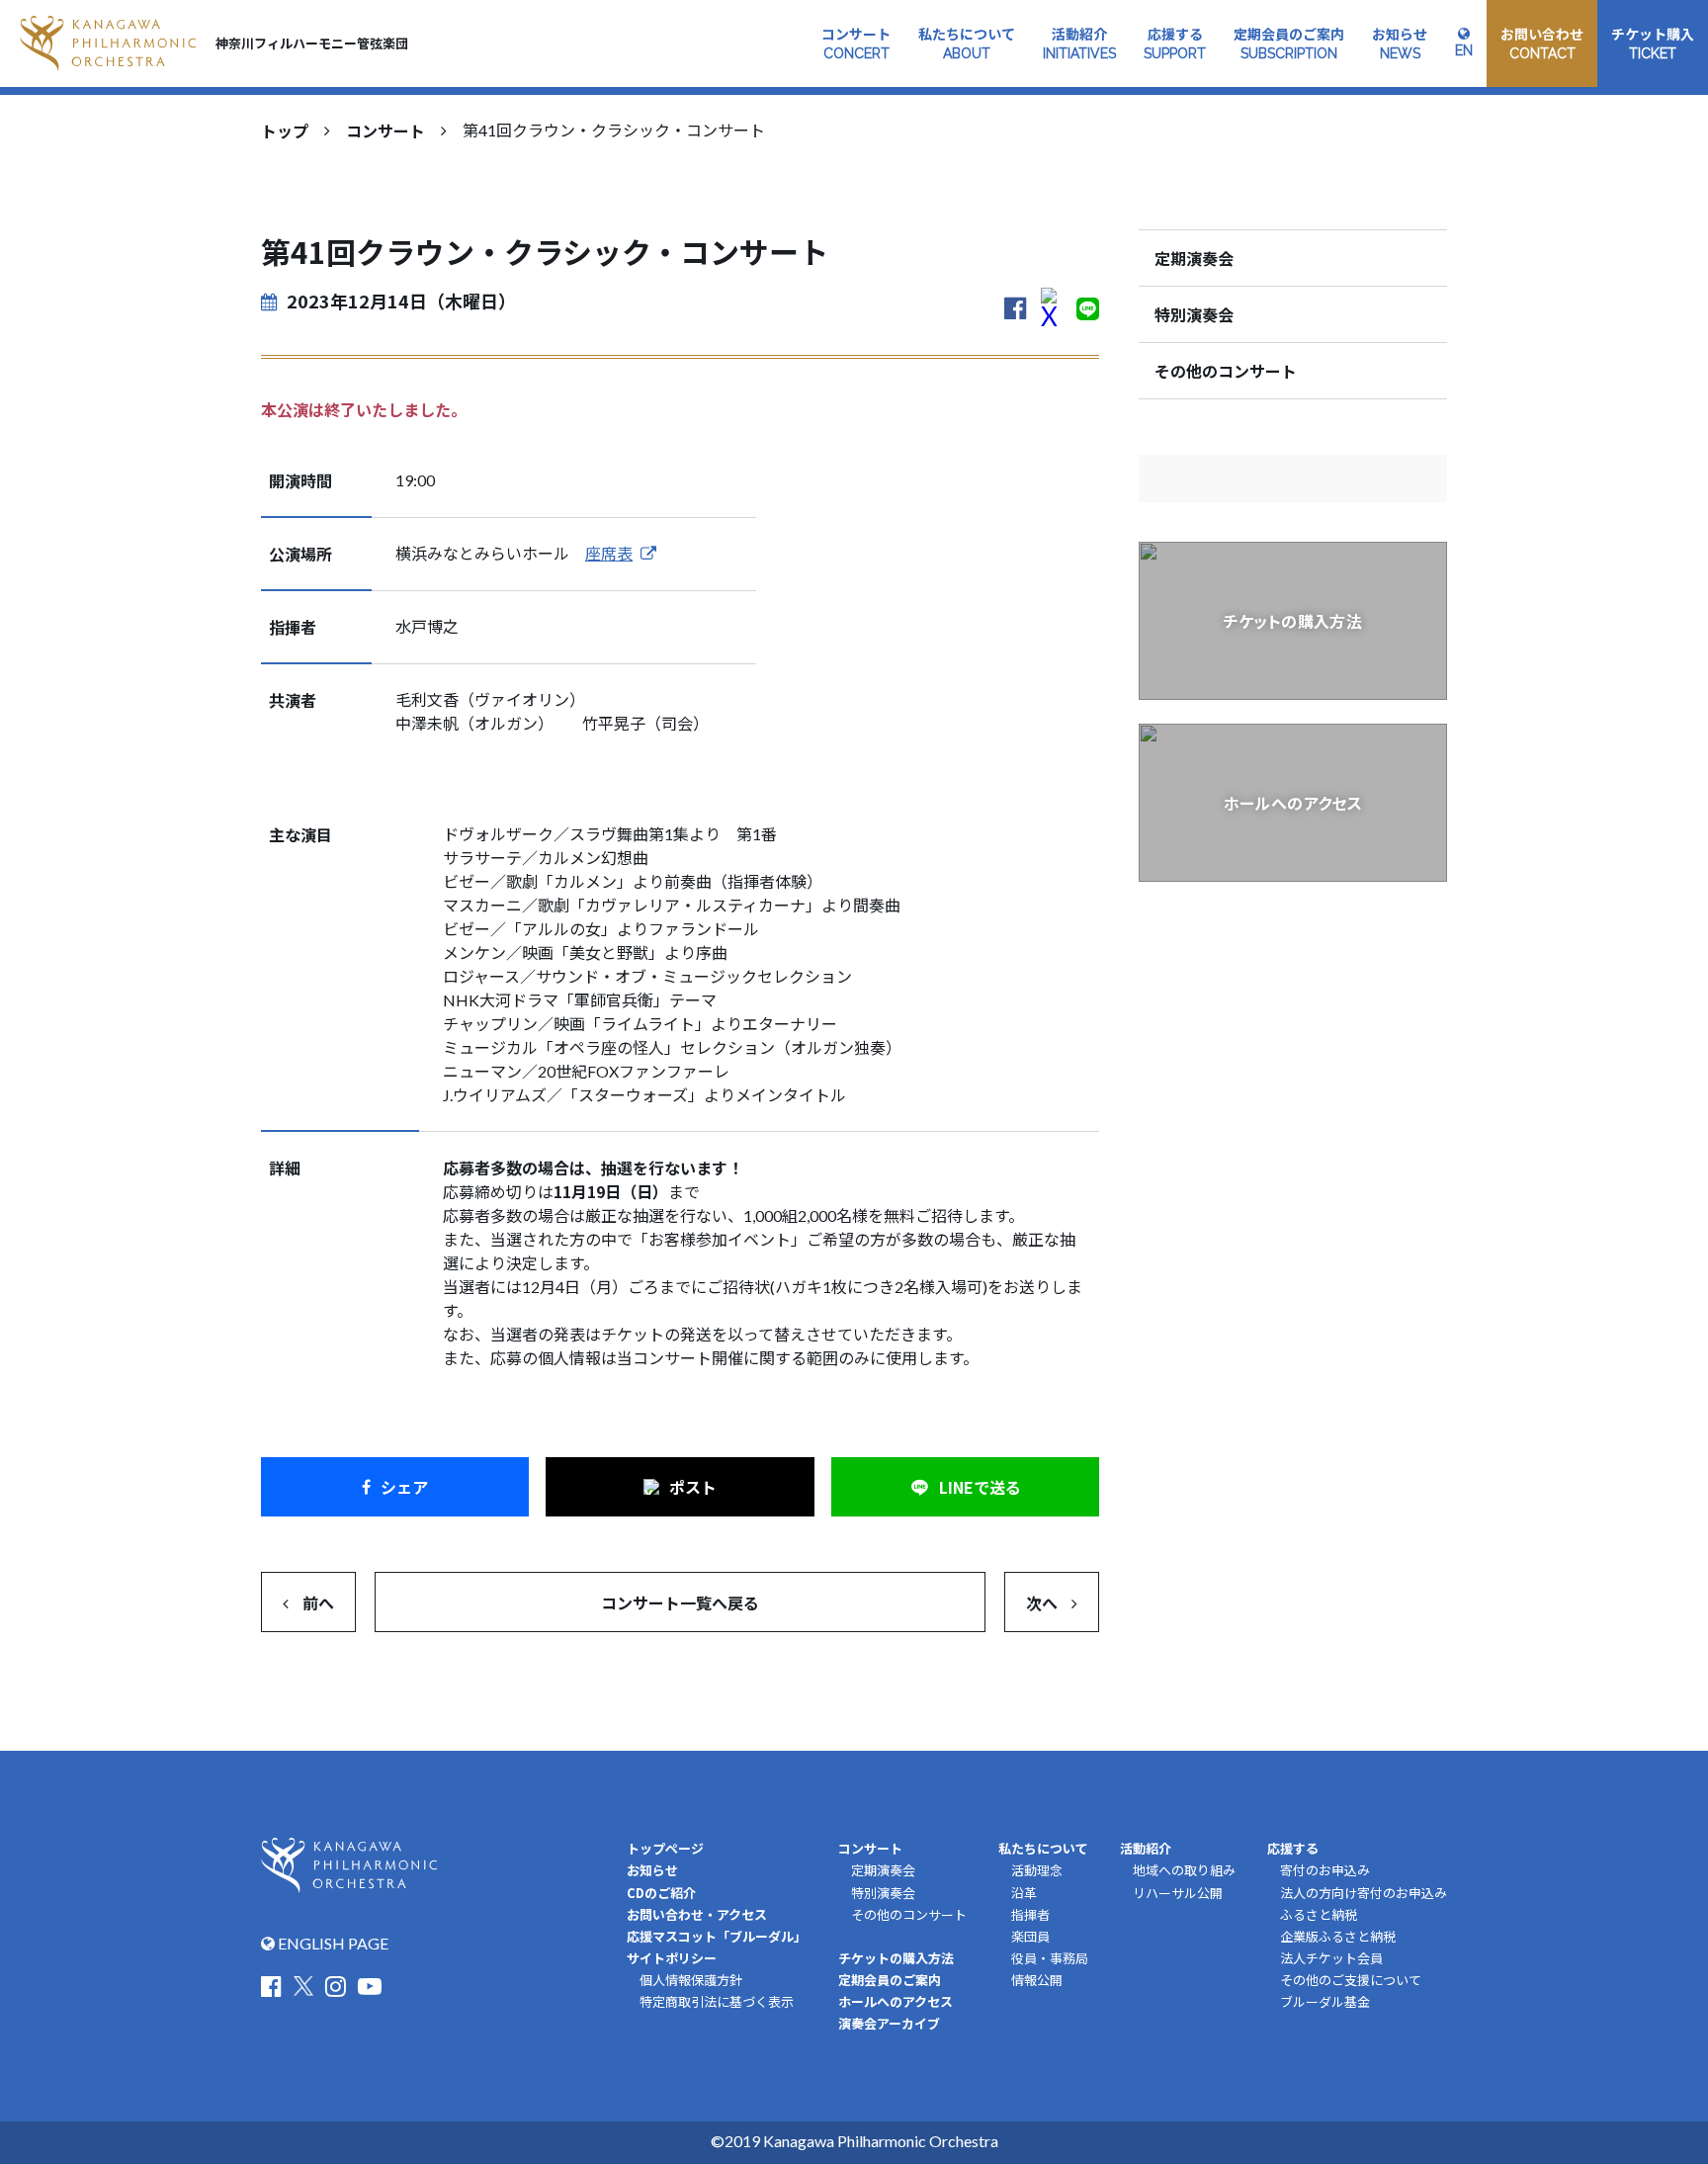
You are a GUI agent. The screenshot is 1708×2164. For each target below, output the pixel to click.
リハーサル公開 (1178, 1893)
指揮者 (1030, 1915)
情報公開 (1037, 1980)
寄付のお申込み (1325, 1870)
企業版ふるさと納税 (1338, 1937)
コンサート (385, 130)
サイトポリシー (672, 1958)
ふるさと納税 (1319, 1915)
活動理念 (1037, 1870)
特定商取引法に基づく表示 (717, 2002)
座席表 (609, 553)
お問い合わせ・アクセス (697, 1914)
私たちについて (1043, 1848)
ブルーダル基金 (1325, 2002)
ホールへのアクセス (896, 2001)
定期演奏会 (1194, 258)
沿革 (1024, 1893)
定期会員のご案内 (890, 1980)
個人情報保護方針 (691, 1980)
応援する (1293, 1848)
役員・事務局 (1050, 1958)
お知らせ (652, 1870)
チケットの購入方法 (896, 1958)
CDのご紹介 (661, 1893)
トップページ (665, 1848)
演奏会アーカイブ (889, 2023)
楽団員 (1030, 1937)
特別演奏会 (1194, 314)
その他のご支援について (1351, 1980)
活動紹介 (1146, 1848)
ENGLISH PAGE (332, 1943)
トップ (285, 130)
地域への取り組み (1184, 1870)
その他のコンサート (1226, 371)
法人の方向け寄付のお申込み (1364, 1893)
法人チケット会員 (1331, 1958)
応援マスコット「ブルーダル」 (717, 1936)
